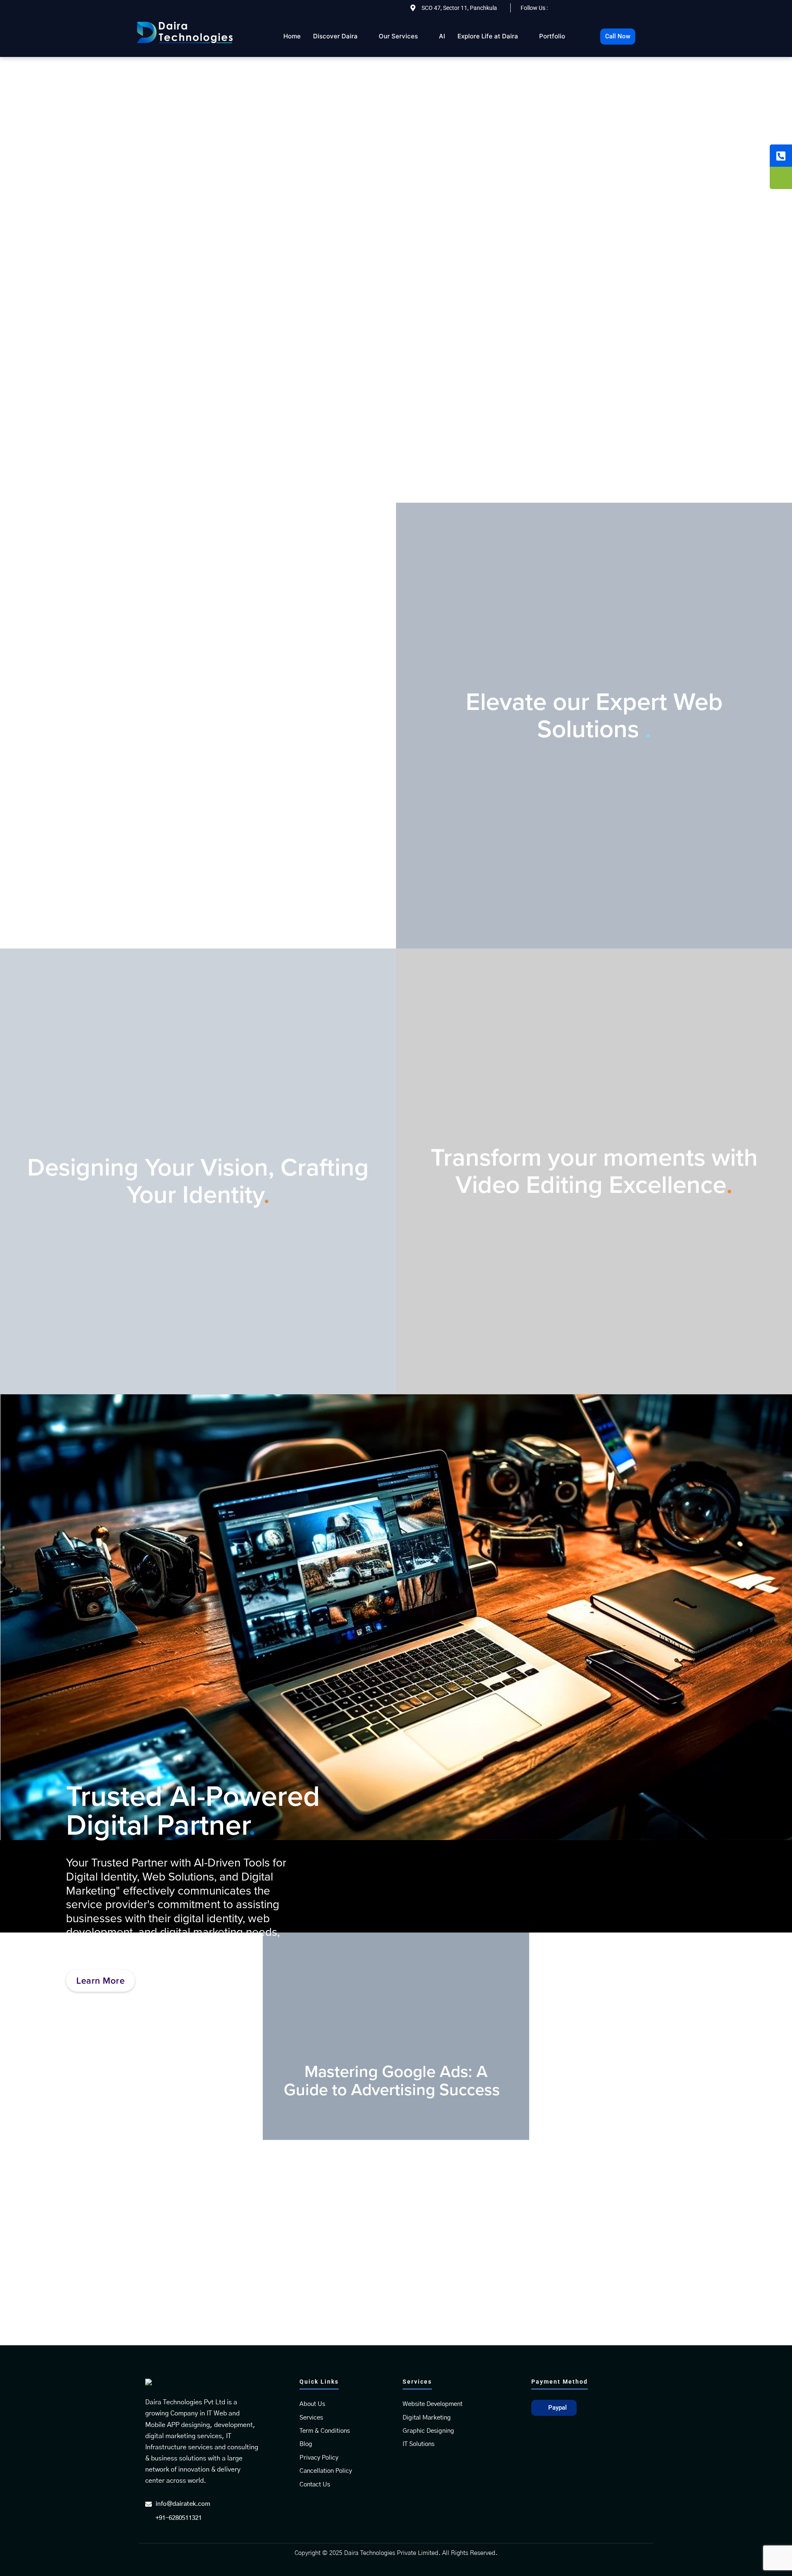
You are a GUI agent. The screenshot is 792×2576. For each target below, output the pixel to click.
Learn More (197, 809)
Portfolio (552, 36)
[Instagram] (618, 9)
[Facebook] (582, 9)
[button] (554, 2408)
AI (442, 36)
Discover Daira (335, 36)
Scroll (396, 479)
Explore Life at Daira (488, 36)
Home (292, 36)
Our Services (398, 36)
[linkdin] (600, 9)
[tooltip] (781, 156)
